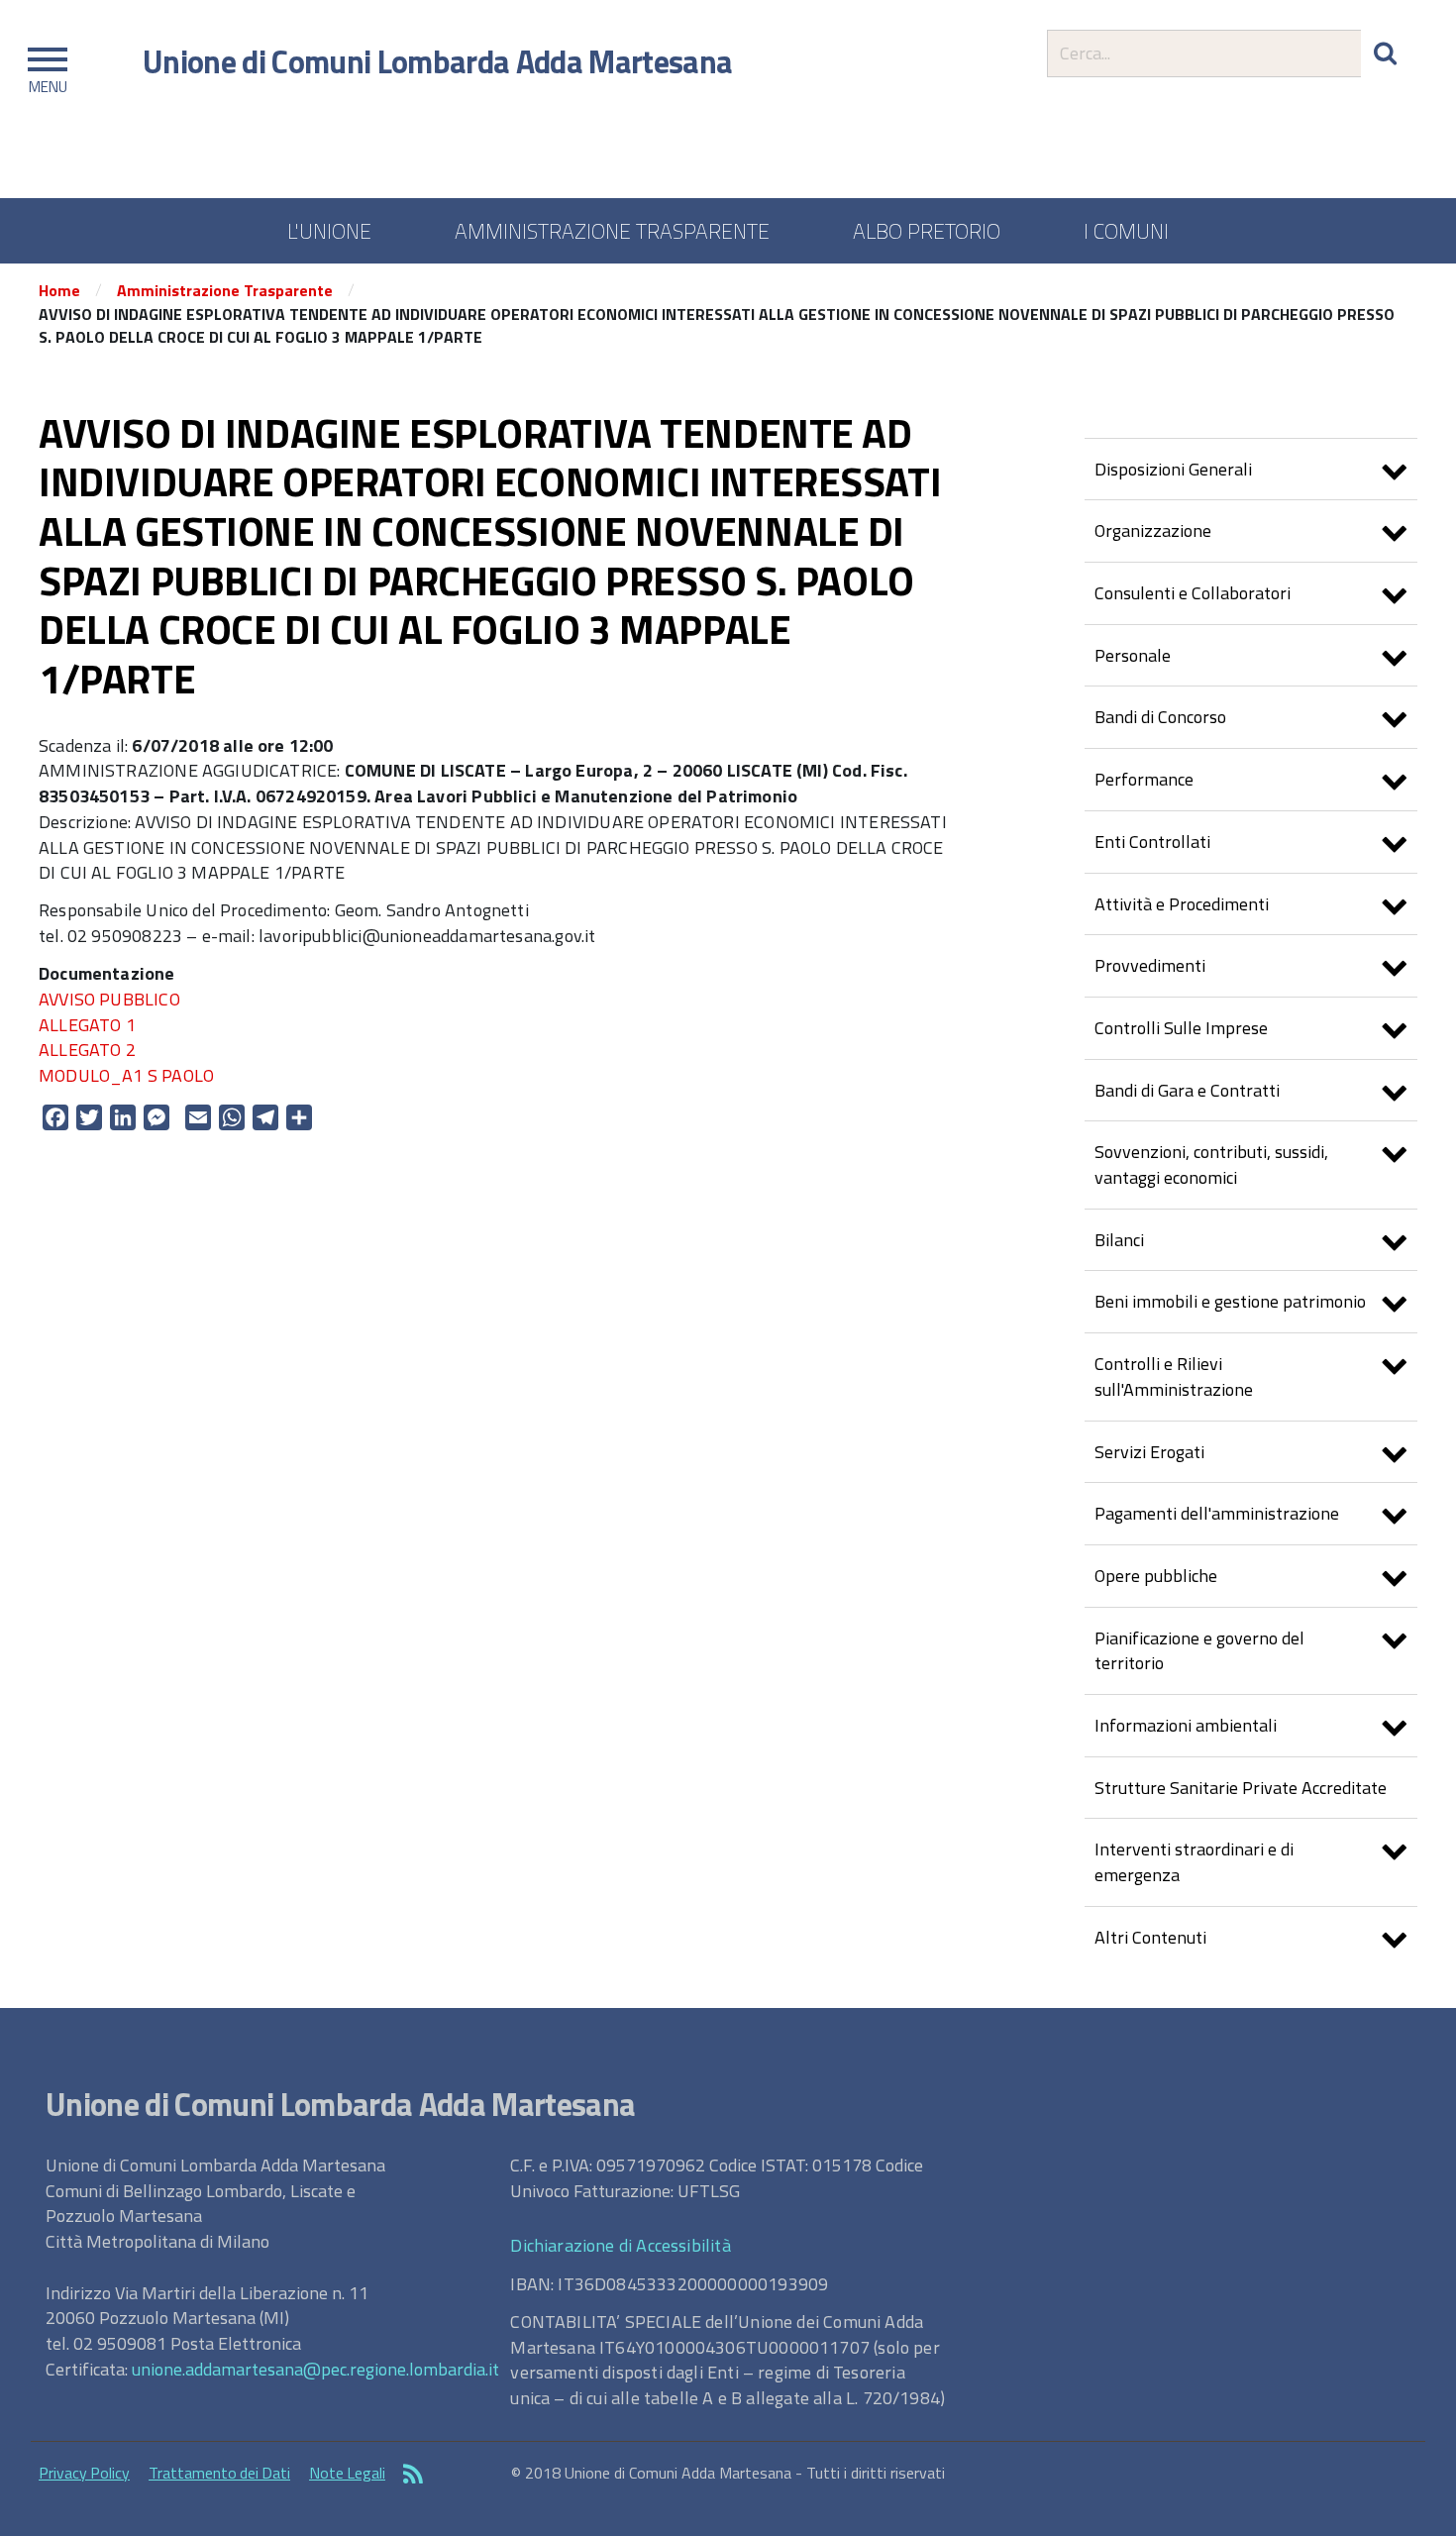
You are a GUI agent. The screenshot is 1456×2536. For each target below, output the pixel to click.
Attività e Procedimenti (1182, 904)
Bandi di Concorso (1160, 717)
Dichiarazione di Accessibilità (620, 2245)
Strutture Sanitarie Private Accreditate (1241, 1788)
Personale (1133, 655)
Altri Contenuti (1150, 1937)
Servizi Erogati (1149, 1452)
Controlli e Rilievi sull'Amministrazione (1174, 1376)
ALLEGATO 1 (87, 1025)
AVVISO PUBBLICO (109, 999)
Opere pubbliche (1156, 1576)
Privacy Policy (84, 2473)
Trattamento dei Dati (219, 2473)
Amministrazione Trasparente (225, 290)
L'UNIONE (329, 231)
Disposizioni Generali (1173, 469)
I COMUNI (1126, 231)
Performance (1144, 779)
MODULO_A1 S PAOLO (126, 1075)
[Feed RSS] (413, 2476)
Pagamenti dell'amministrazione (1217, 1513)
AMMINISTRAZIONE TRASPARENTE (612, 231)
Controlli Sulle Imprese (1181, 1028)
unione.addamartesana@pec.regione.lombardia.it (315, 2369)
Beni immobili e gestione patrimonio (1230, 1301)
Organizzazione (1153, 530)
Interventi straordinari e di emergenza (1194, 1862)
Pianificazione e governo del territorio (1199, 1651)
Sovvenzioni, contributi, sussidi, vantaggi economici (1211, 1164)
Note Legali (347, 2473)
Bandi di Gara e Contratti (1187, 1090)
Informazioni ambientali (1186, 1725)
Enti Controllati (1152, 842)
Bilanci (1119, 1240)
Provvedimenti (1150, 965)
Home (59, 290)
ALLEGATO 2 (87, 1050)
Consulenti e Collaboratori (1193, 593)
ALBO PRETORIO (927, 231)
